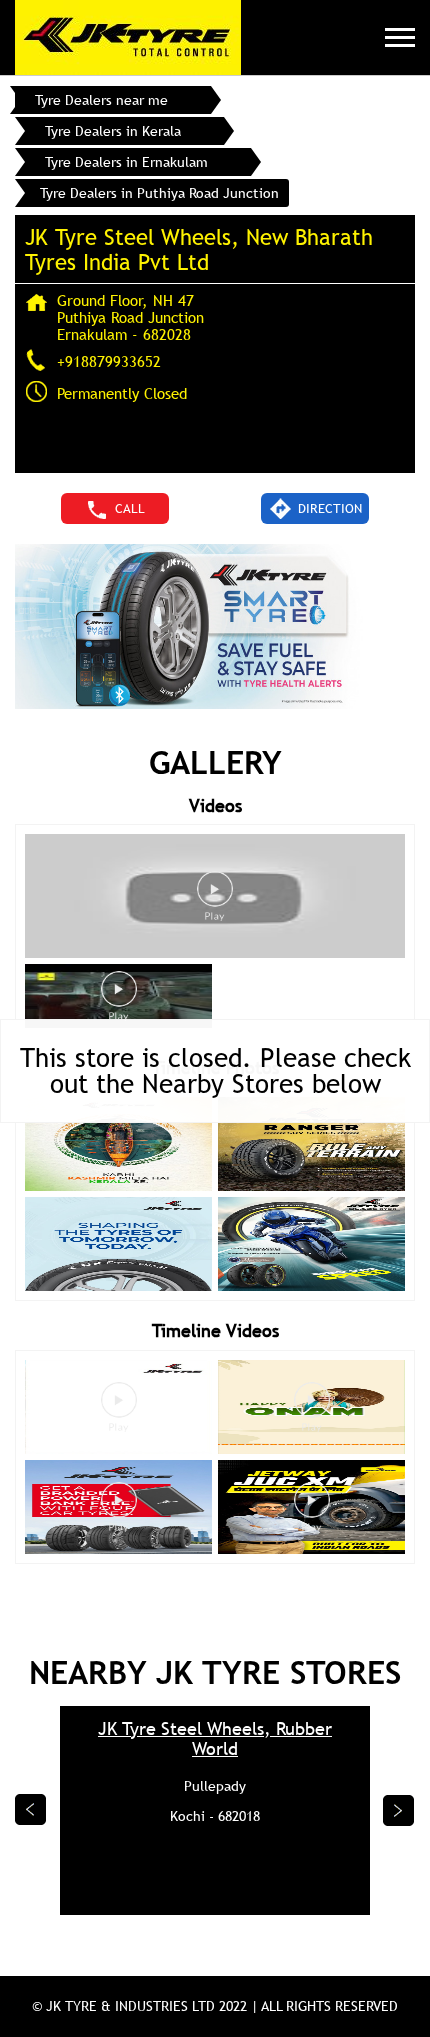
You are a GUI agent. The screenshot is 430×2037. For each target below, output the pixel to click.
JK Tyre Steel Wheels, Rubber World (215, 1739)
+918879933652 (109, 361)
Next (399, 1810)
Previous (31, 1810)
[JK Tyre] (128, 37)
